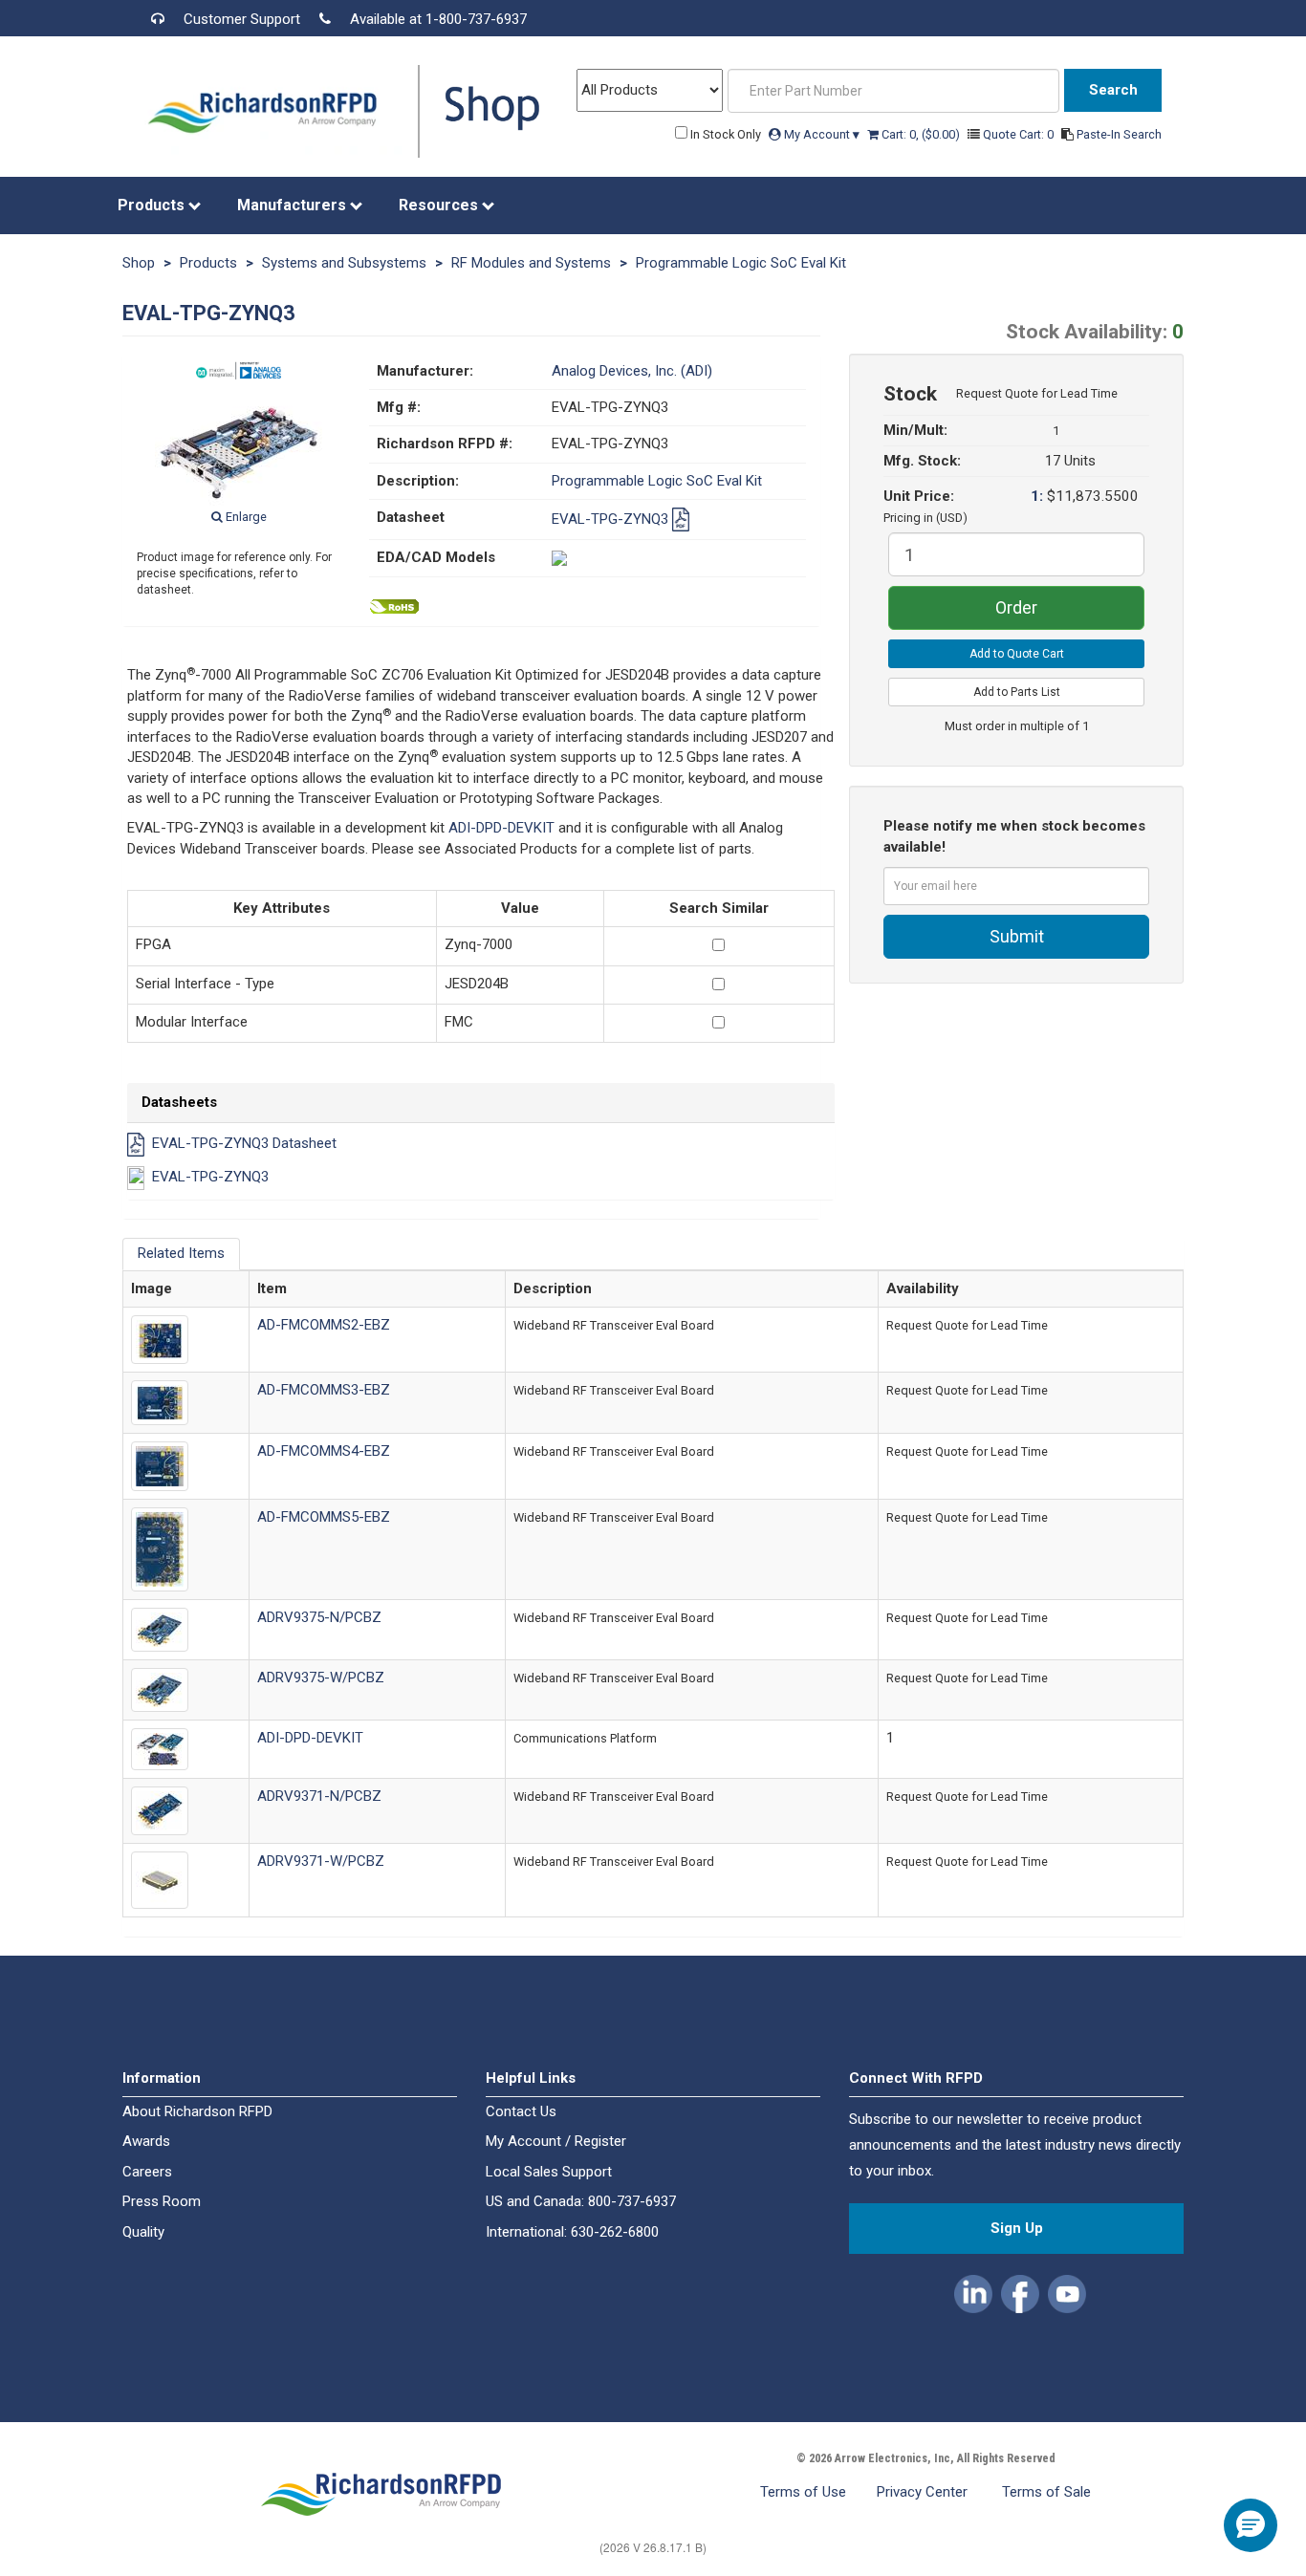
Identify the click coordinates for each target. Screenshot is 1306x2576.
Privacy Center (924, 2492)
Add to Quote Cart (1017, 654)
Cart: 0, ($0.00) (921, 134)
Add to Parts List (1017, 692)
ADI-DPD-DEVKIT (501, 828)
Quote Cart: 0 (1020, 134)
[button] (975, 2291)
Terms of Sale (1046, 2492)
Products (153, 205)
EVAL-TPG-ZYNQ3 (612, 519)
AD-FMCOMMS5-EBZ (324, 1517)
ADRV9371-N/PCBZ (319, 1796)
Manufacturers (294, 205)
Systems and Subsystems (344, 263)
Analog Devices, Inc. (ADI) (632, 371)
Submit (1017, 936)
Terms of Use (803, 2492)
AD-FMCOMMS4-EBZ (324, 1451)
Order (1016, 607)
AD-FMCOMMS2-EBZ (324, 1325)
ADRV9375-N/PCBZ (319, 1617)
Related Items (181, 1253)
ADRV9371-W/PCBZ (321, 1861)
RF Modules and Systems (531, 263)
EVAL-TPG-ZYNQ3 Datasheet (244, 1144)
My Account (820, 134)
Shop (139, 263)
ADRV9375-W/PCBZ (321, 1678)
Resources (440, 205)
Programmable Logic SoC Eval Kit (741, 263)
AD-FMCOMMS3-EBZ (324, 1390)
